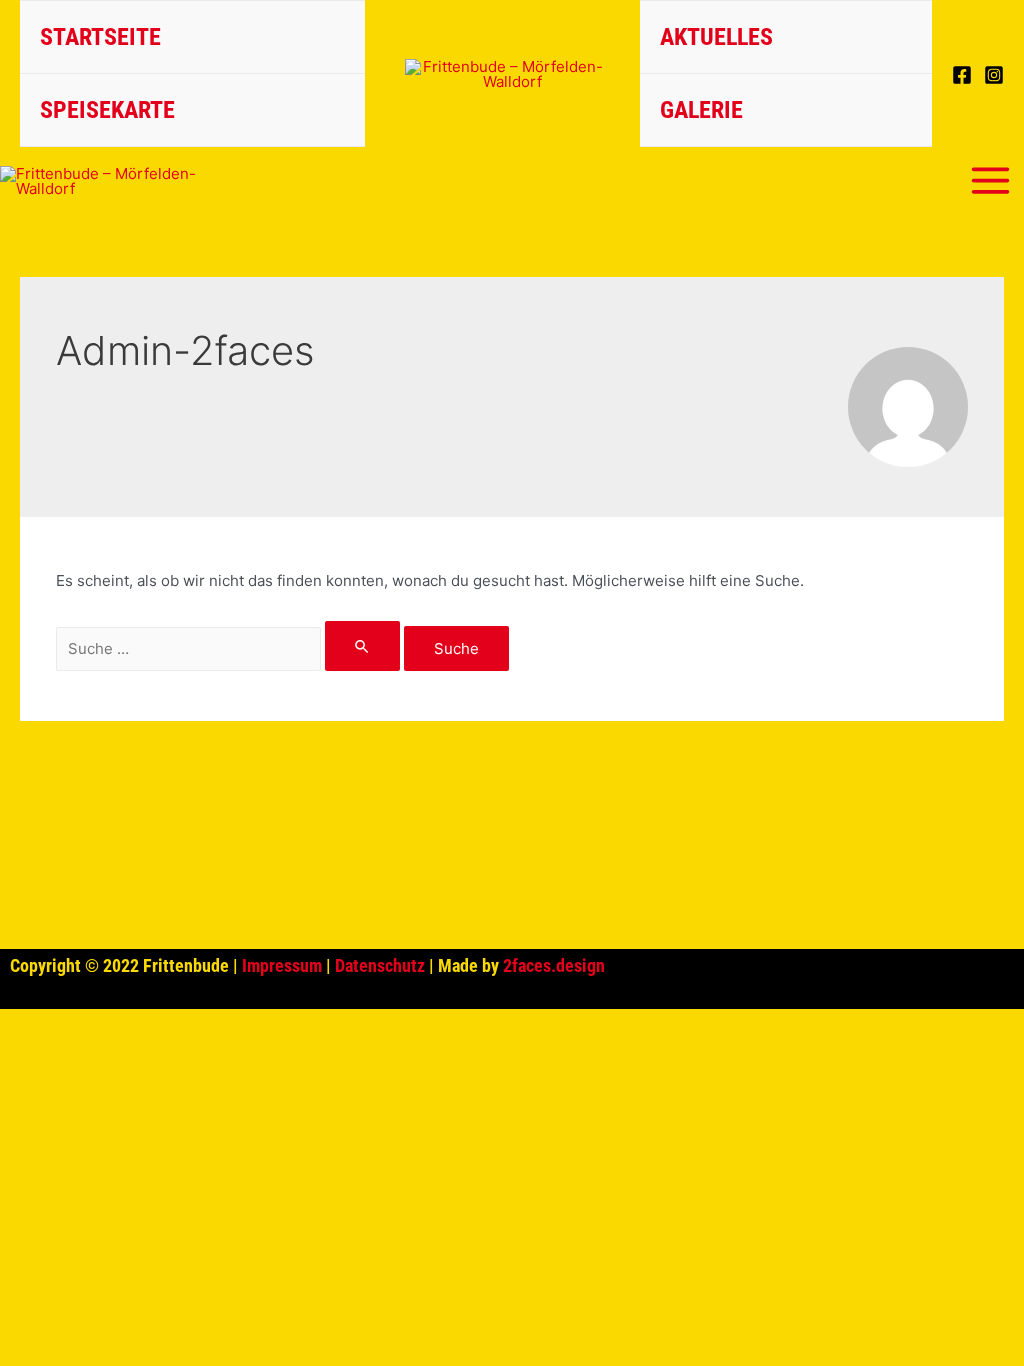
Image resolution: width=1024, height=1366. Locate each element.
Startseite (100, 37)
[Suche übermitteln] (363, 646)
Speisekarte (107, 110)
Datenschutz (380, 965)
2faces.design (554, 965)
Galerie (701, 110)
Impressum (282, 965)
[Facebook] (962, 75)
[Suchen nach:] (230, 648)
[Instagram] (994, 75)
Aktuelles (716, 37)
